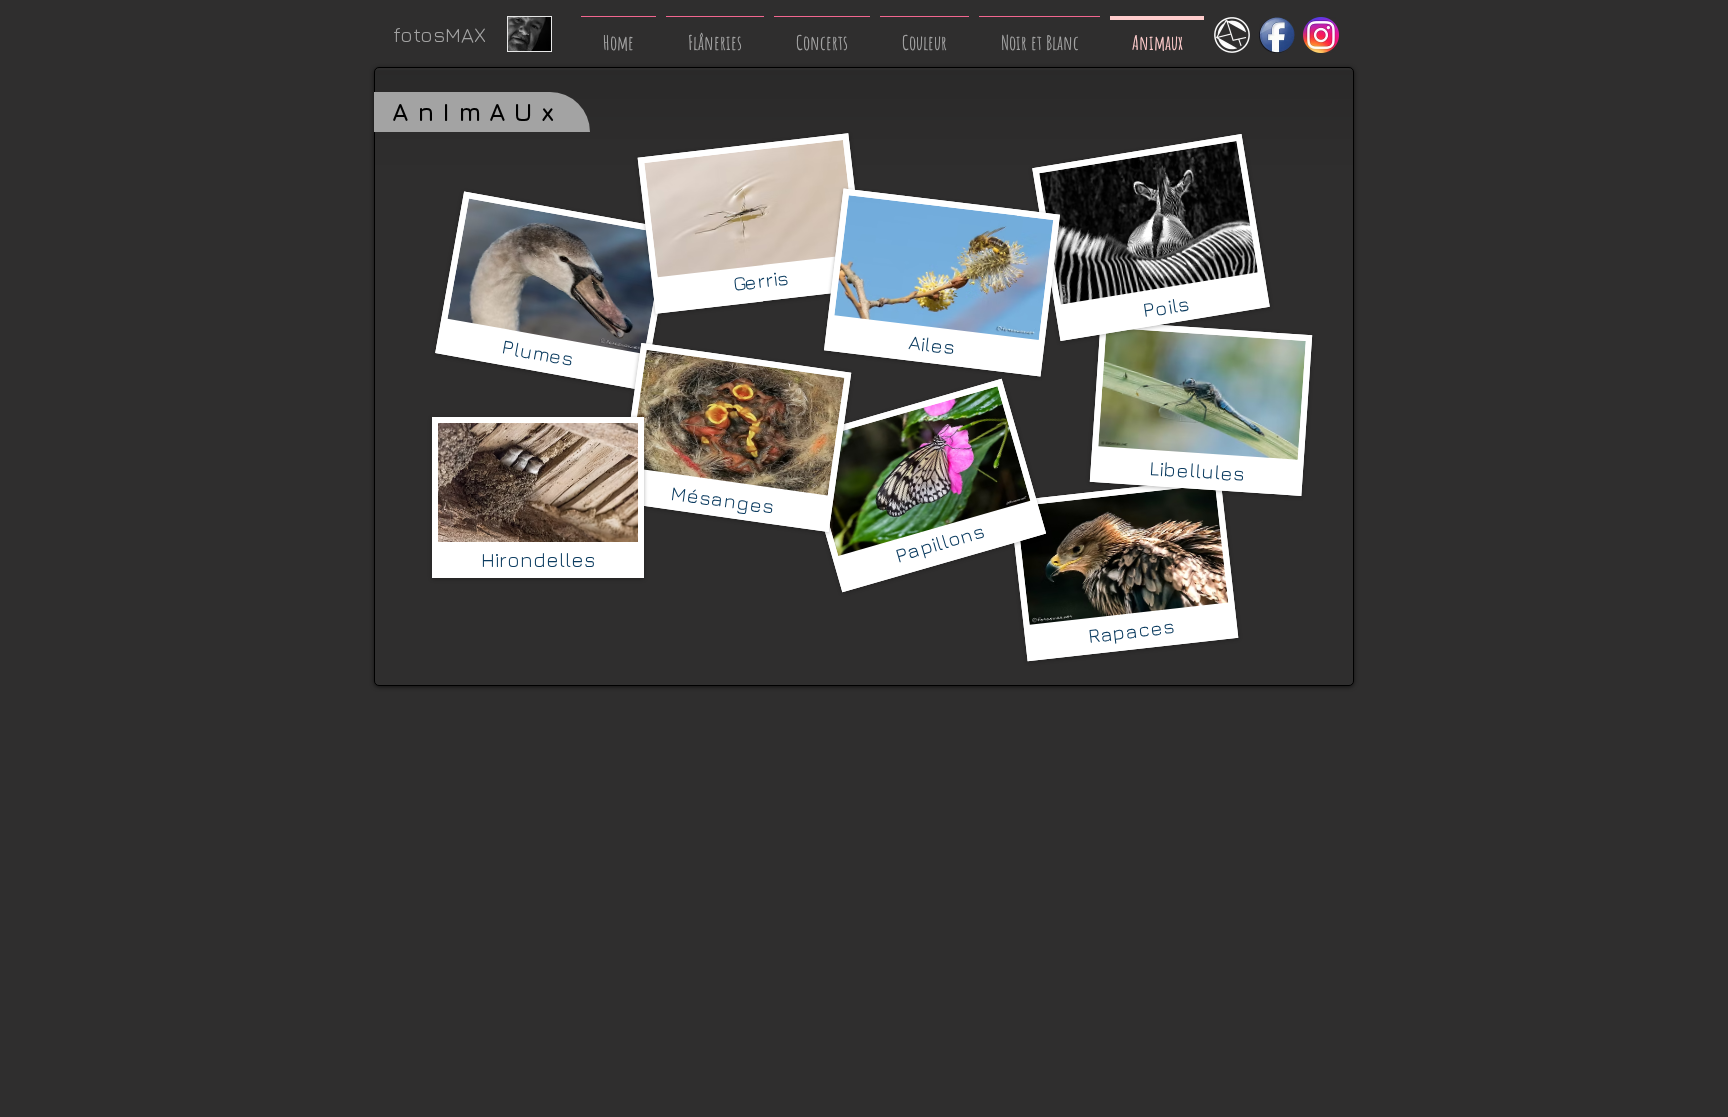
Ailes (931, 345)
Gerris (760, 280)
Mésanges (722, 499)
